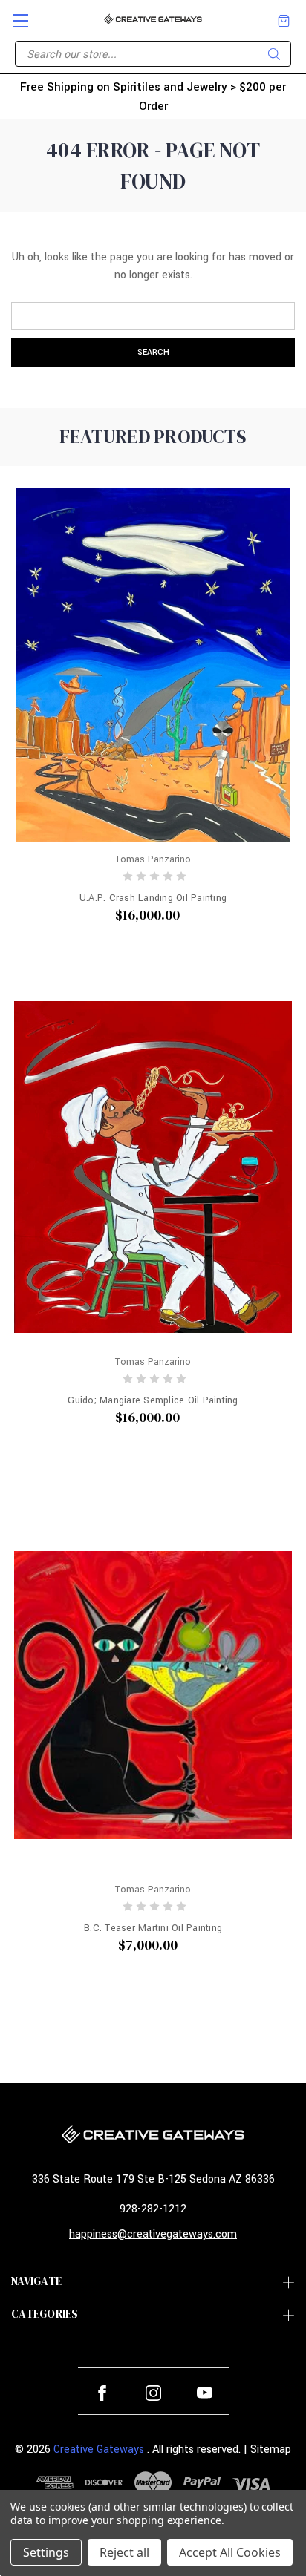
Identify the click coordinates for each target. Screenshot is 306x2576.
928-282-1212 (153, 2209)
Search (274, 54)
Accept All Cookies (230, 2552)
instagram (153, 2393)
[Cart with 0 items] (284, 21)
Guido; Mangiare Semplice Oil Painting (153, 1400)
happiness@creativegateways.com (153, 2234)
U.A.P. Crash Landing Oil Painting (153, 898)
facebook (102, 2393)
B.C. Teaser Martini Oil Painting (153, 1928)
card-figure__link (153, 665)
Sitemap (271, 2449)
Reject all (124, 2552)
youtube (205, 2393)
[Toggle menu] (14, 14)
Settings (46, 2552)
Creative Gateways (99, 2449)
